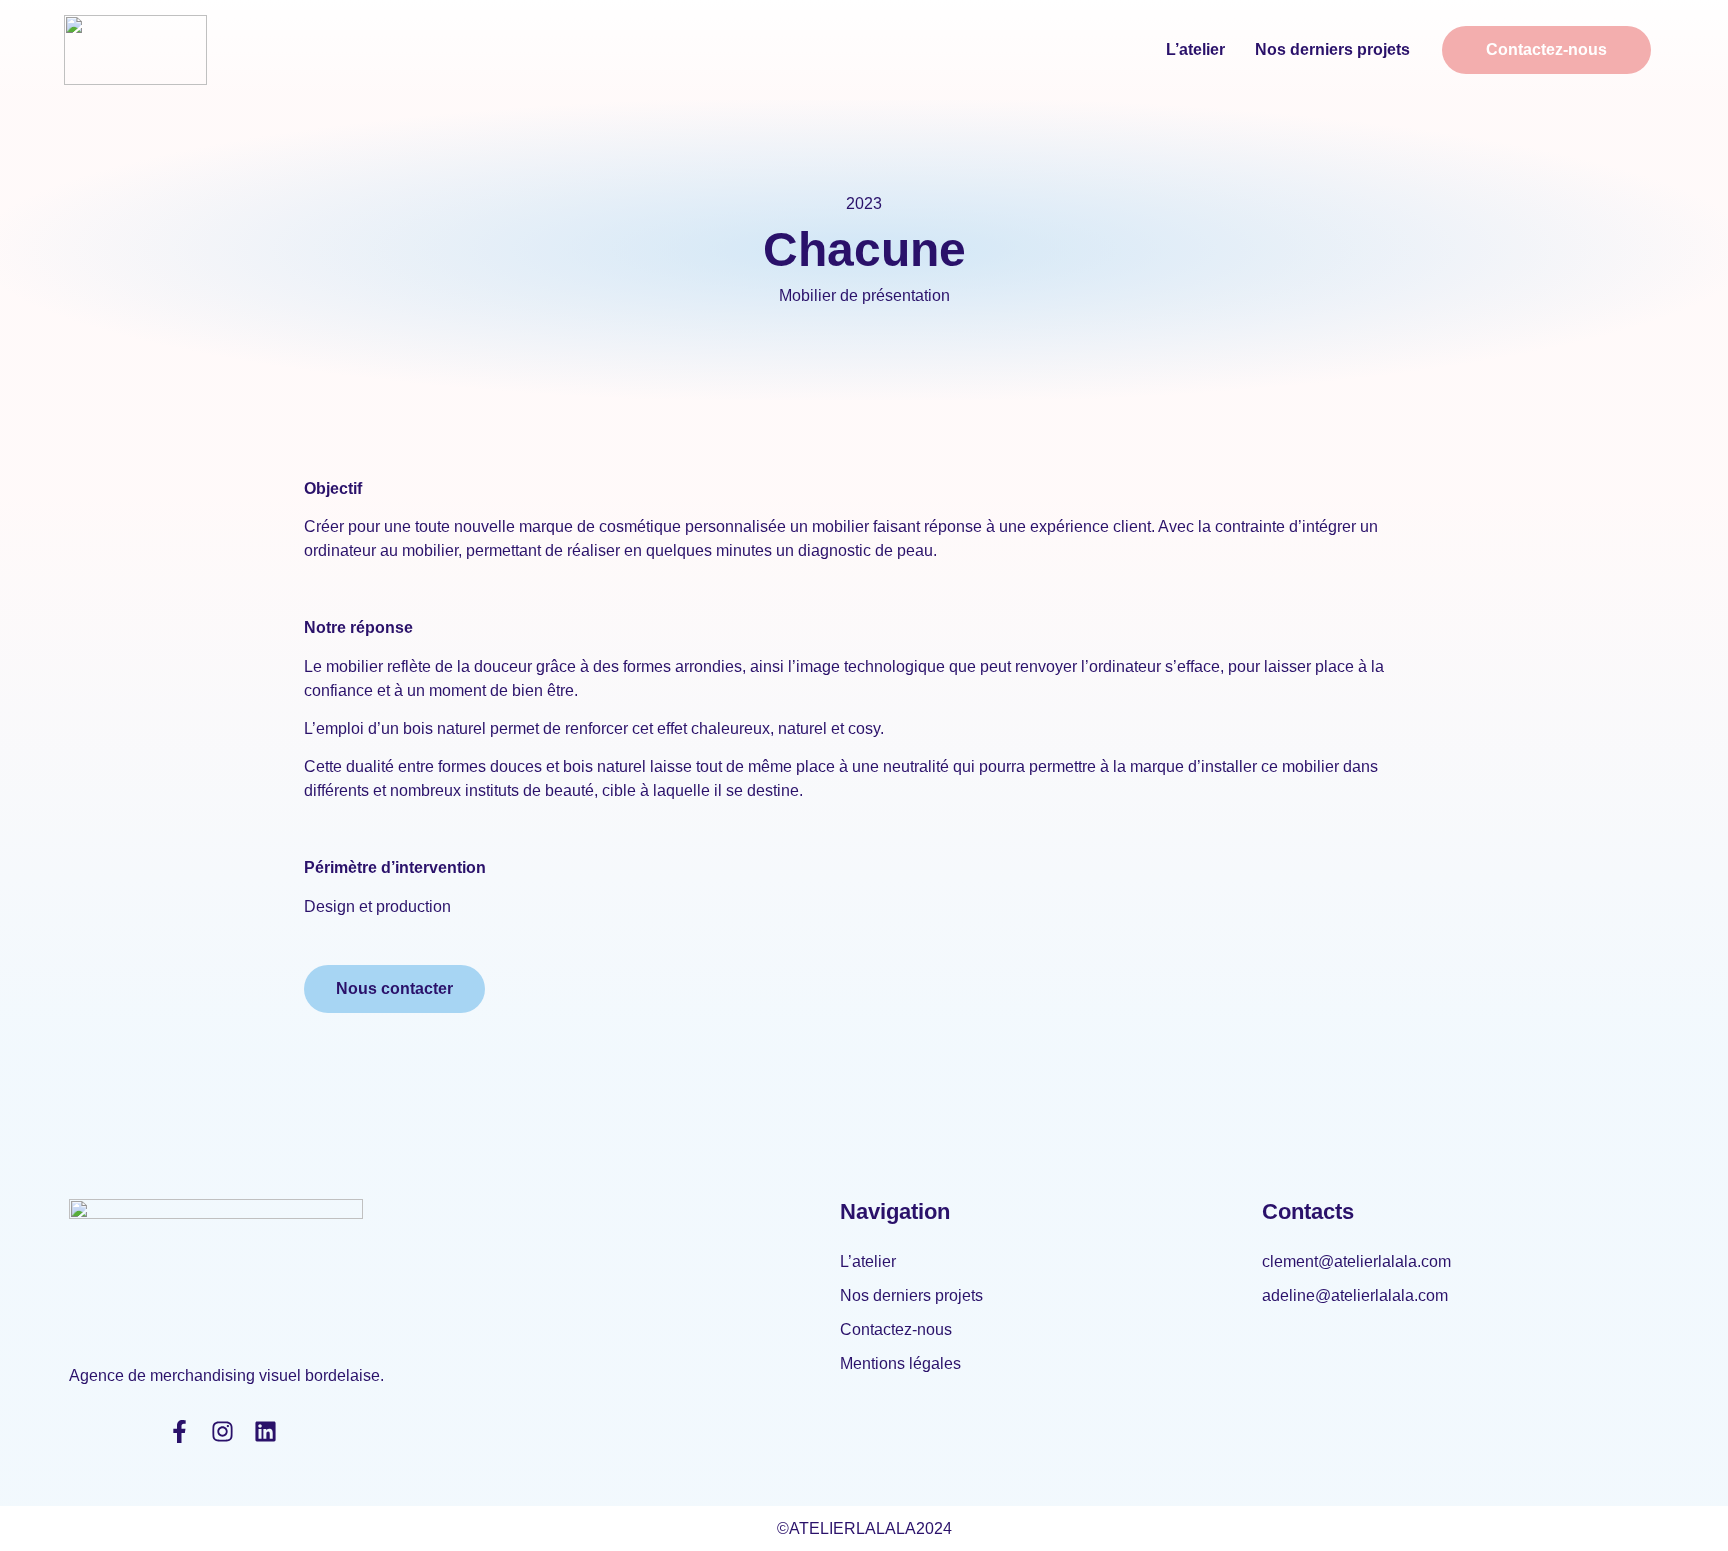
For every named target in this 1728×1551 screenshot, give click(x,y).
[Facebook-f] (179, 1431)
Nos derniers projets (1332, 49)
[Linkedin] (265, 1431)
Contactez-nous (896, 1329)
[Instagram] (222, 1431)
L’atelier (1195, 49)
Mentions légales (900, 1363)
